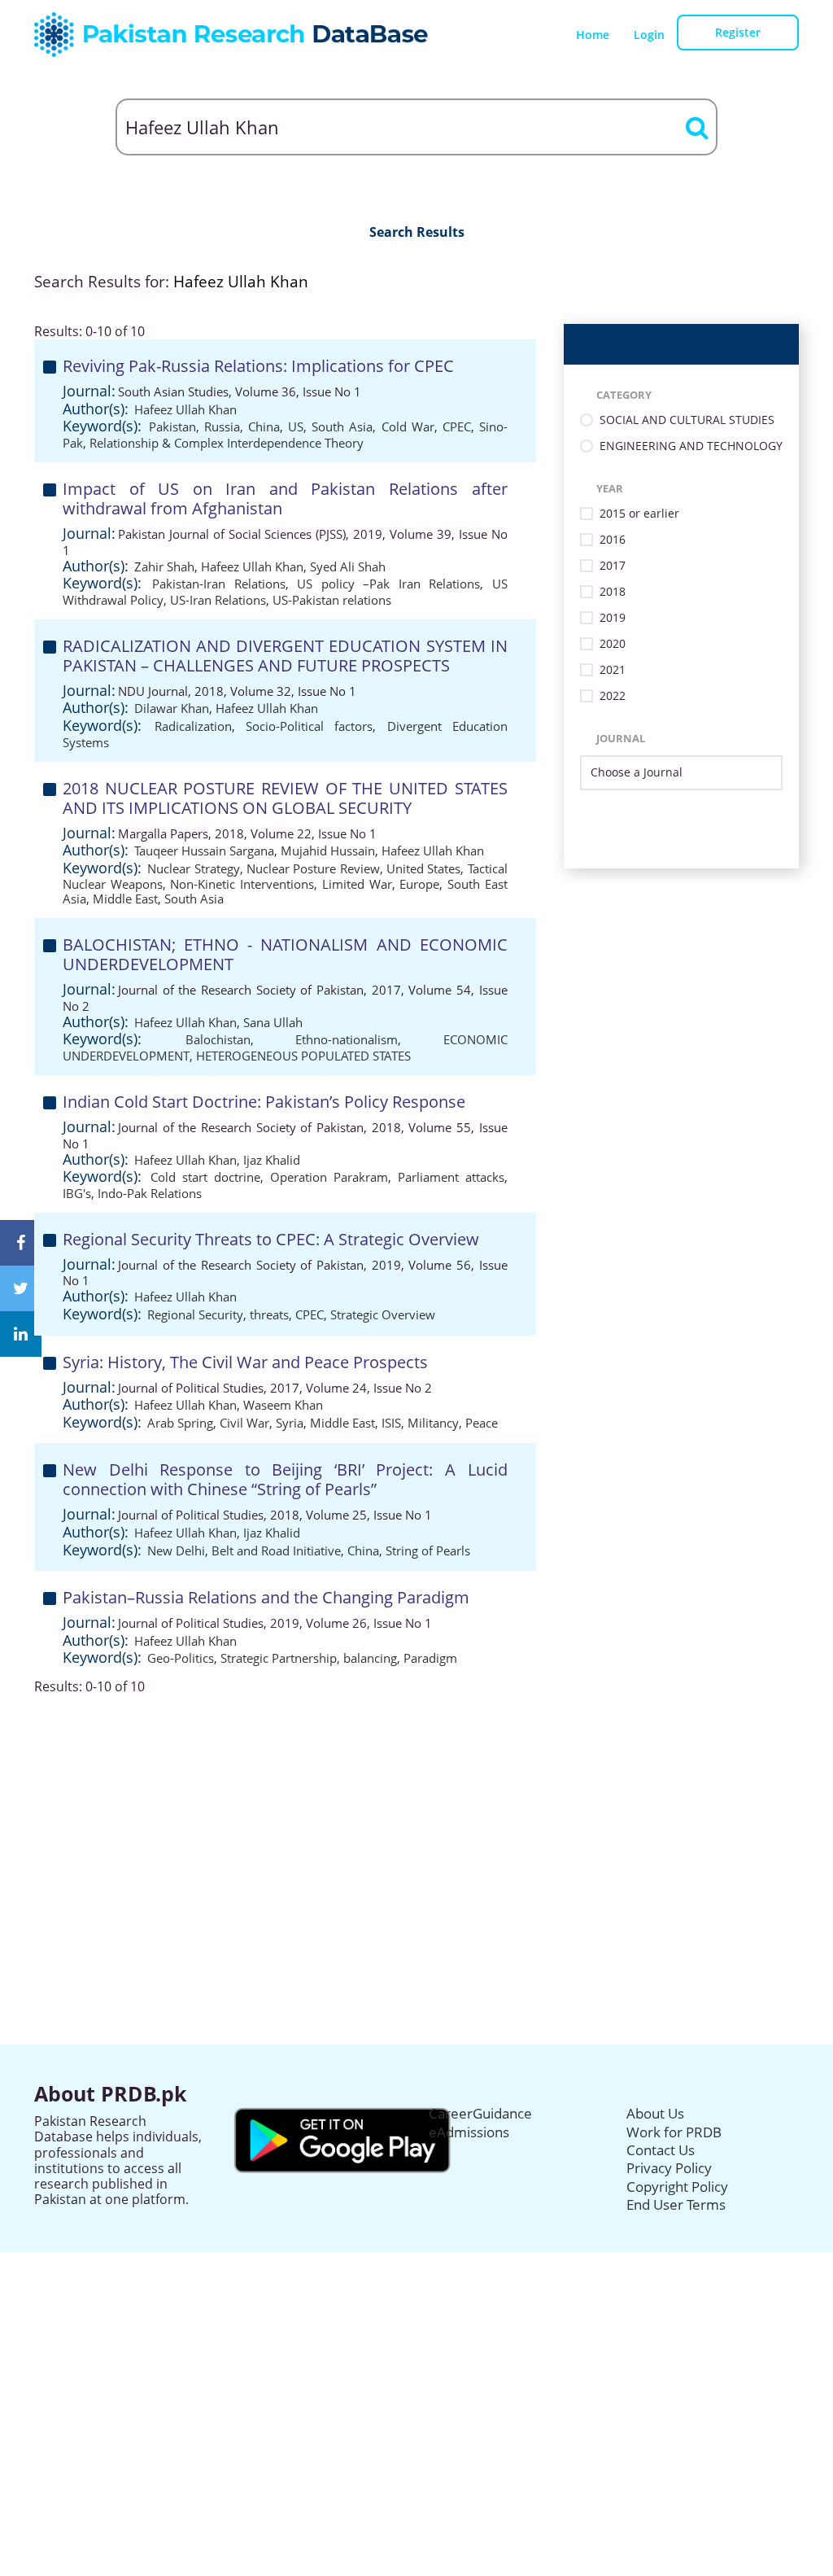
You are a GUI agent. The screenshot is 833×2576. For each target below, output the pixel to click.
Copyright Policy (677, 2187)
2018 (613, 592)
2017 (613, 566)
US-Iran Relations (218, 600)
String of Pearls (428, 1550)
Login (649, 35)
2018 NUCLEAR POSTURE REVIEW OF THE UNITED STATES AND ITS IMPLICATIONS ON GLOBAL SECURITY (285, 798)
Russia (222, 426)
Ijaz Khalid (272, 1160)
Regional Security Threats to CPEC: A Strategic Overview (271, 1239)
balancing (370, 1658)
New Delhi (176, 1550)
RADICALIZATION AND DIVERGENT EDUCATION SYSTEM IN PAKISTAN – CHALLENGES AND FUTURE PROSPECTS (285, 656)
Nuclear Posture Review (313, 868)
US (296, 426)
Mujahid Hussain (328, 851)
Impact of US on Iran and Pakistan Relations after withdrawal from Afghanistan (285, 499)
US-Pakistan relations (332, 600)
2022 (613, 696)
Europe (419, 884)
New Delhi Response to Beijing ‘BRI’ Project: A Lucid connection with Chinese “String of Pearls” (285, 1479)
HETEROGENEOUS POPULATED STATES (303, 1056)
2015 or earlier (639, 514)
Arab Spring (180, 1423)
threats (269, 1314)
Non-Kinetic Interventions (242, 884)
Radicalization (193, 726)
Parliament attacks (451, 1177)
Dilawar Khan (172, 708)
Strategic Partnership (279, 1658)
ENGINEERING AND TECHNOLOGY (691, 446)
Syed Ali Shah (348, 566)
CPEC (457, 426)
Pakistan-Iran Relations (218, 584)
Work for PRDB (674, 2132)
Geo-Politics (181, 1658)
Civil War (244, 1423)
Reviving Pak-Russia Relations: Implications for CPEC (258, 366)
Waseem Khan (283, 1405)
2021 (613, 670)
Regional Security (195, 1314)
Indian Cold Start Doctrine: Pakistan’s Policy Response (264, 1102)
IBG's (77, 1193)
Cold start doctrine (205, 1177)
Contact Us (661, 2150)
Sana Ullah (273, 1022)
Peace (482, 1423)
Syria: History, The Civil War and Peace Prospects (245, 1362)
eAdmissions (469, 2132)
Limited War (357, 884)
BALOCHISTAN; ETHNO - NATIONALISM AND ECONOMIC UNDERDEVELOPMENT (285, 954)
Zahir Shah (164, 566)
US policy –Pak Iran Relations (388, 584)
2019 (613, 618)
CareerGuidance (480, 2113)
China (264, 426)
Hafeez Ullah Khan (185, 409)
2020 (613, 644)
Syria (290, 1423)
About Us (655, 2113)
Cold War (408, 426)
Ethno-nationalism (347, 1039)
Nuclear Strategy (193, 868)
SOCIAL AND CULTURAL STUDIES (687, 420)
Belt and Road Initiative (276, 1550)
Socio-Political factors (309, 726)
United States (423, 868)
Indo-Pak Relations (150, 1193)
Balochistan (218, 1039)
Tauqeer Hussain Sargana (204, 851)
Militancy (433, 1423)
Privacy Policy (669, 2168)
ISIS (391, 1423)
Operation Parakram (329, 1177)
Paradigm (430, 1658)
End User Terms (676, 2204)
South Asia (342, 426)
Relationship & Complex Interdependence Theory (227, 443)
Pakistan (172, 426)
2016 (613, 540)
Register (738, 32)
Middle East (125, 899)
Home (593, 35)
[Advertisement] (416, 1808)
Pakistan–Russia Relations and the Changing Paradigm (266, 1597)
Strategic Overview (383, 1314)
